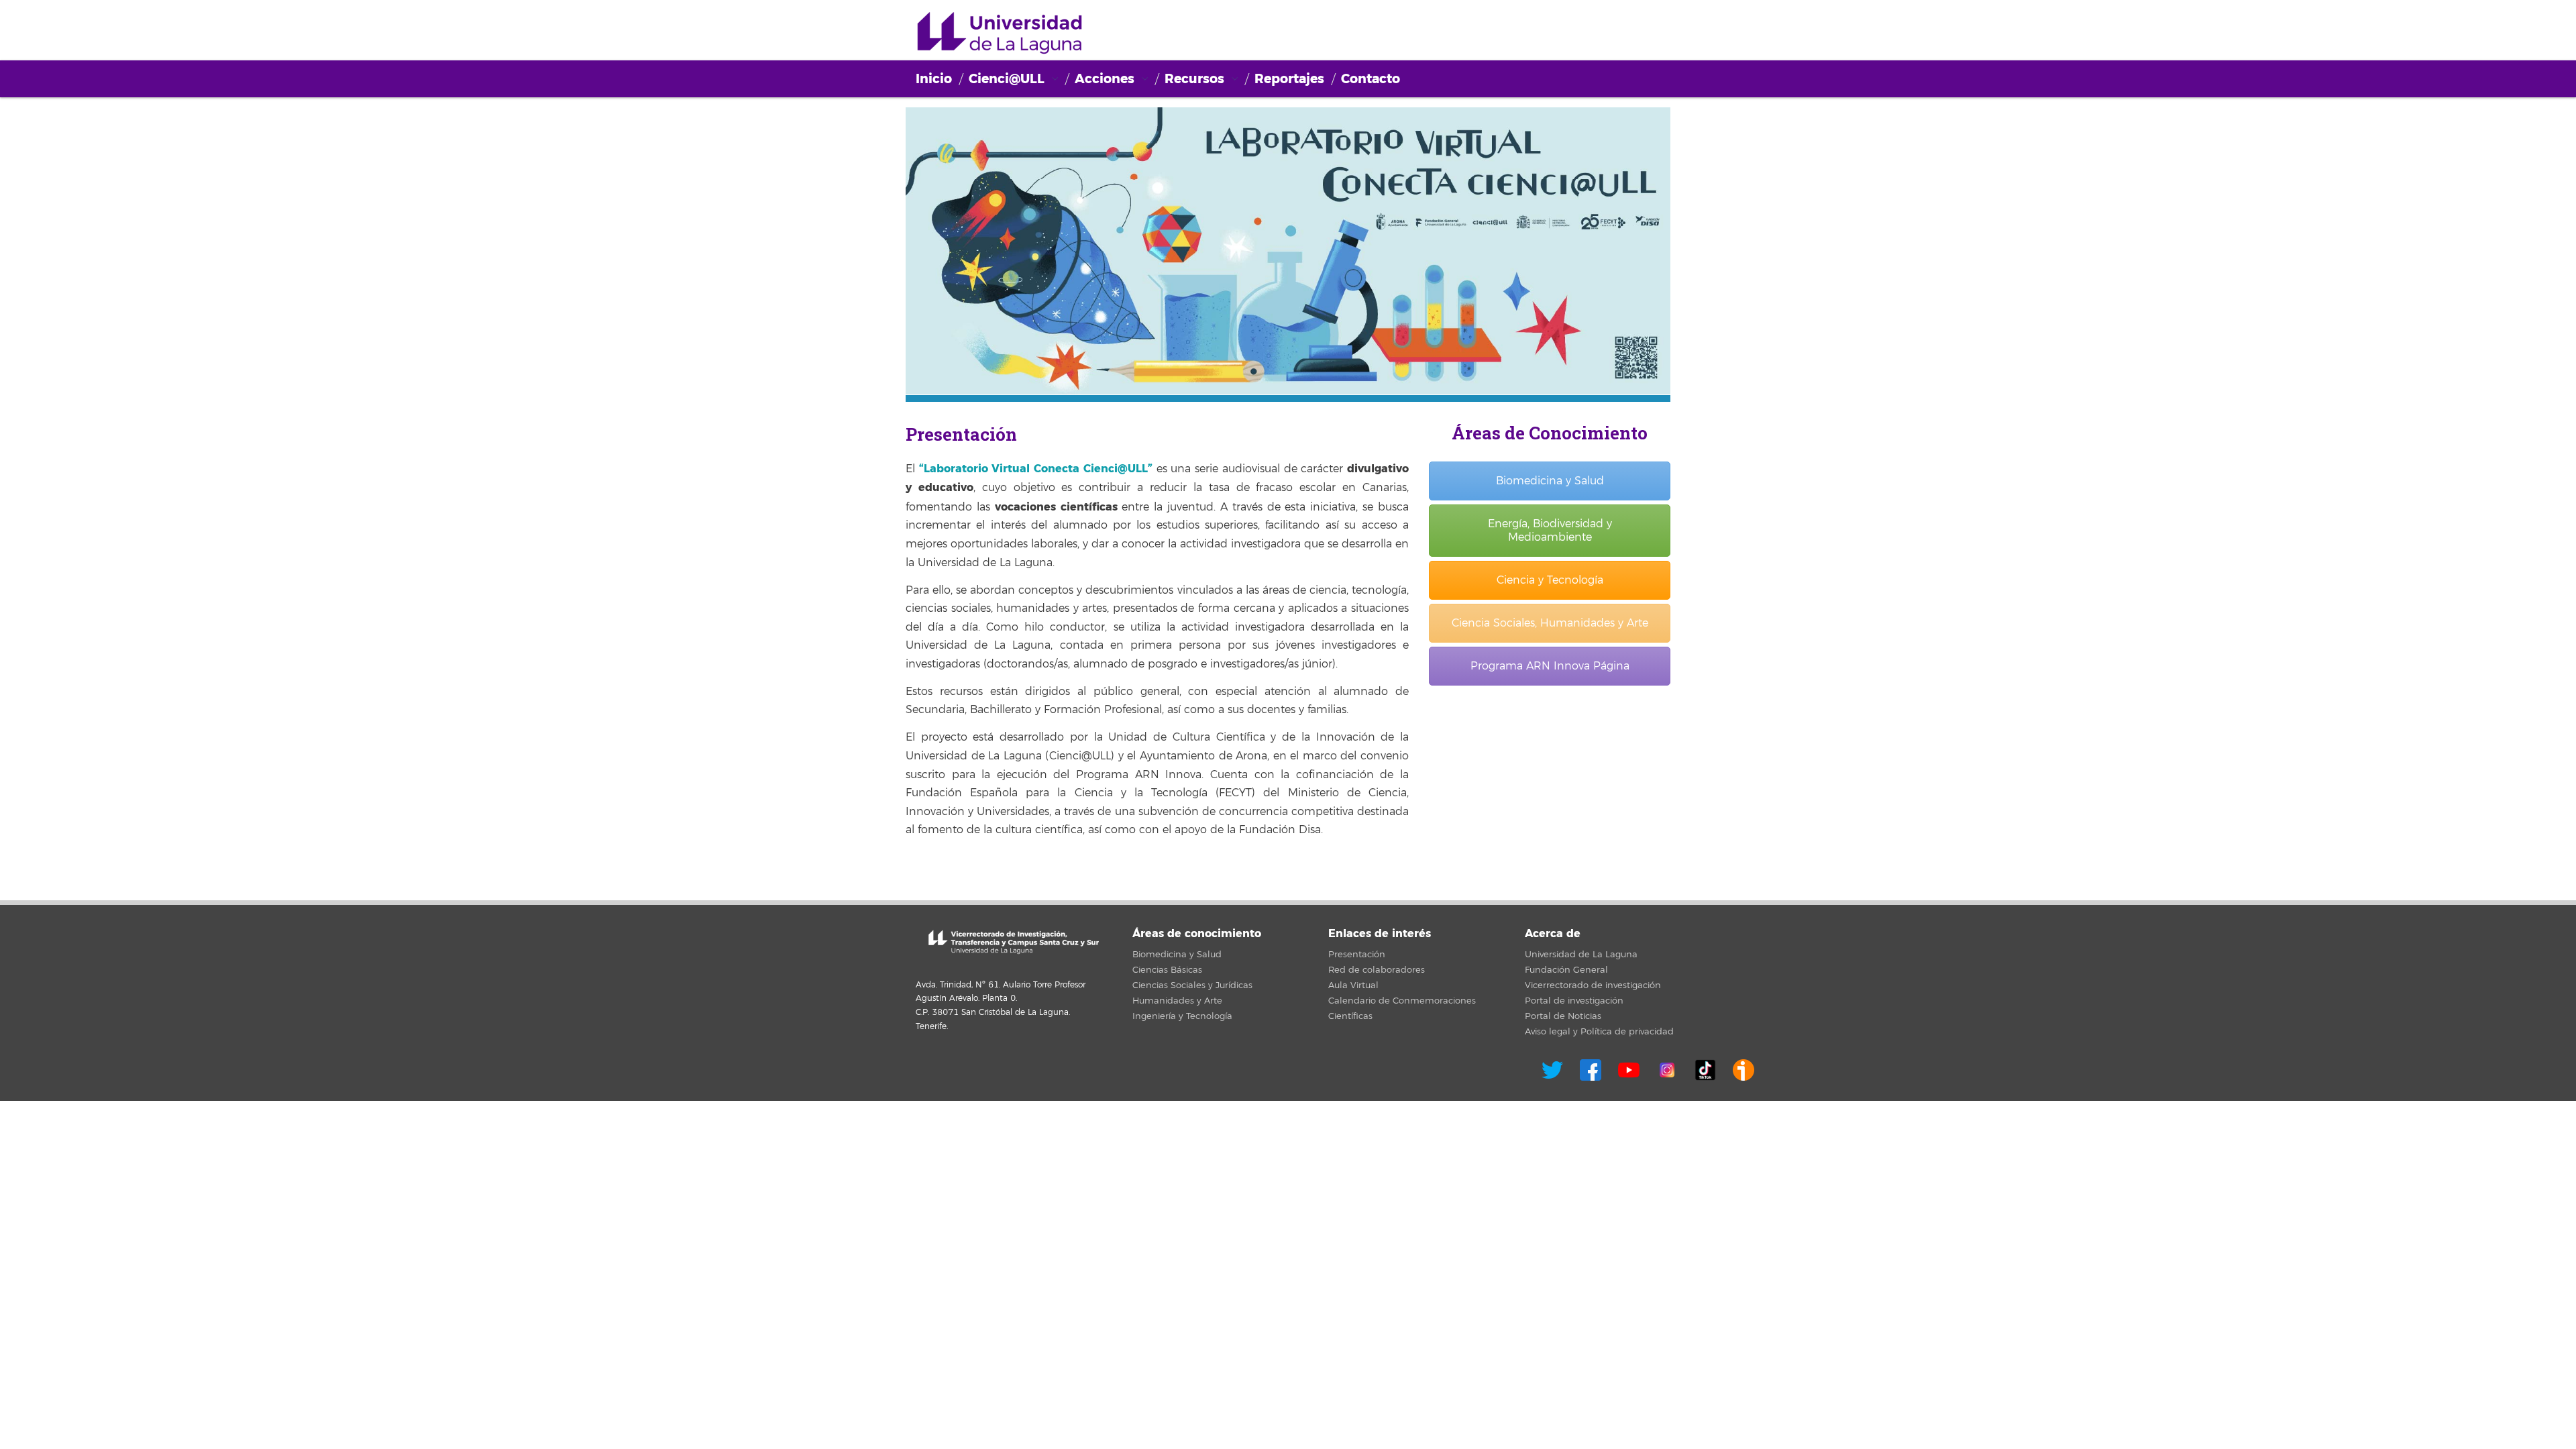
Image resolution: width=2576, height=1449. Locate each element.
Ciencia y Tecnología (1550, 580)
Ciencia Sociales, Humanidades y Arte (1550, 623)
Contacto (1371, 79)
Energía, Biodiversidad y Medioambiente (1550, 531)
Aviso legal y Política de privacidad (1599, 1032)
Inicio (934, 79)
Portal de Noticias (1563, 1016)
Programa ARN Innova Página (1550, 666)
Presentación (1357, 955)
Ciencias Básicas (1167, 970)
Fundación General (1566, 970)
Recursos (1194, 79)
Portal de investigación (1574, 1001)
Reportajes (1289, 79)
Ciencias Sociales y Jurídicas (1192, 985)
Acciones (1105, 79)
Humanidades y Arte (1177, 1001)
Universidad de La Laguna (1581, 955)
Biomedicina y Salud (1550, 481)
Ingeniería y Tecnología (1182, 1016)
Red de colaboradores (1377, 970)
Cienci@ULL (1000, 34)
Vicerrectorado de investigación (1593, 985)
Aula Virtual (1353, 985)
